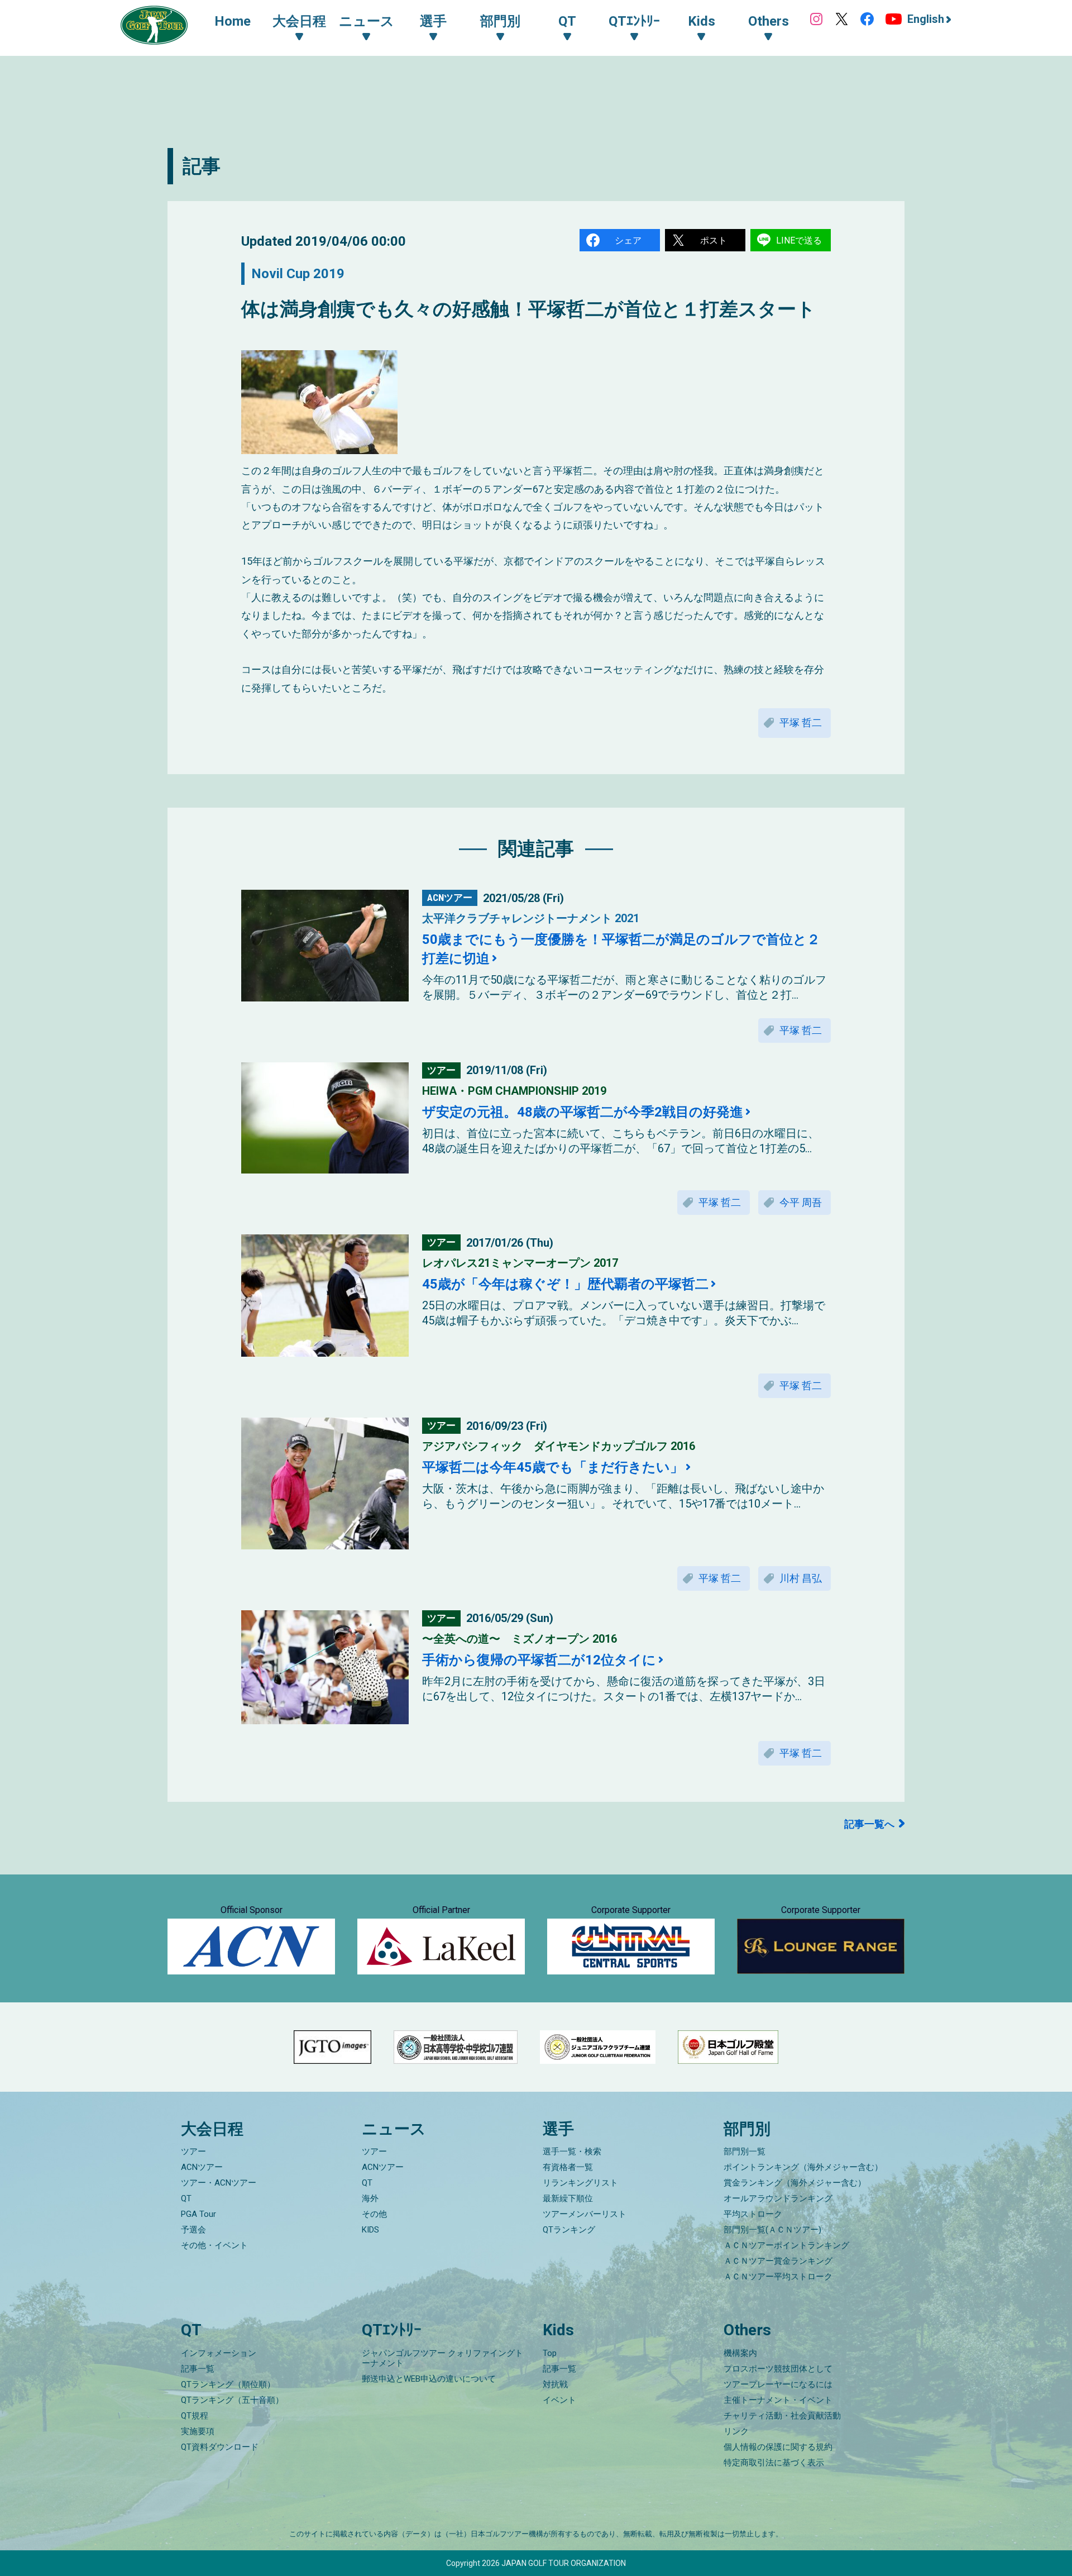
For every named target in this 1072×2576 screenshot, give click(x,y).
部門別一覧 (745, 2152)
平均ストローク (753, 2214)
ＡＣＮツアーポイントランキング (786, 2245)
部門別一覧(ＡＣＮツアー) (772, 2230)
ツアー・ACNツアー (219, 2183)
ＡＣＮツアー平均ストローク (778, 2277)
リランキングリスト (580, 2183)
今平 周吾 (801, 1202)
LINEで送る (799, 240)
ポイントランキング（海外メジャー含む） (803, 2167)
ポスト (714, 240)
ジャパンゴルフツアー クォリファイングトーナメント (442, 2358)
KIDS (370, 2230)
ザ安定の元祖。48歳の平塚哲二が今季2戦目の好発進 (583, 1112)
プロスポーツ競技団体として (778, 2369)
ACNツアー (202, 2167)
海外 (370, 2198)
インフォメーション (219, 2353)
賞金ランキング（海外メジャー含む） (795, 2183)
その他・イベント (214, 2245)
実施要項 (198, 2431)
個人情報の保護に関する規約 (778, 2447)
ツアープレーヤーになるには (778, 2384)
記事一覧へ (869, 1824)
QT (186, 2198)
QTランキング (569, 2230)
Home (233, 21)
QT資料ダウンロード (220, 2447)
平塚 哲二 (801, 722)
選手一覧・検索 (572, 2152)
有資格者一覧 (568, 2167)
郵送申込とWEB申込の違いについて (429, 2379)
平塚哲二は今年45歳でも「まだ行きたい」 (553, 1467)
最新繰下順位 (568, 2198)
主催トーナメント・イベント (778, 2400)
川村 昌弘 (801, 1578)
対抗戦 (555, 2384)
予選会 (193, 2230)
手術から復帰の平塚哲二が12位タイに (539, 1660)
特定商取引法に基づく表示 (774, 2463)
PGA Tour (198, 2214)
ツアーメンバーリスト (585, 2214)
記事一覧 (198, 2369)
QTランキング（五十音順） (232, 2400)
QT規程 (195, 2416)
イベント (559, 2400)
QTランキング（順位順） (228, 2384)
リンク (736, 2431)
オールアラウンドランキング (778, 2198)
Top (550, 2353)
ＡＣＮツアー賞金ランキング (778, 2261)
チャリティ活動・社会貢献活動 (782, 2416)
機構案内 (740, 2353)
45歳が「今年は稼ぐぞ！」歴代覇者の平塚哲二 (565, 1284)
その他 (374, 2214)
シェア (628, 240)
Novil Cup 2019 (298, 274)
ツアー (193, 2152)
